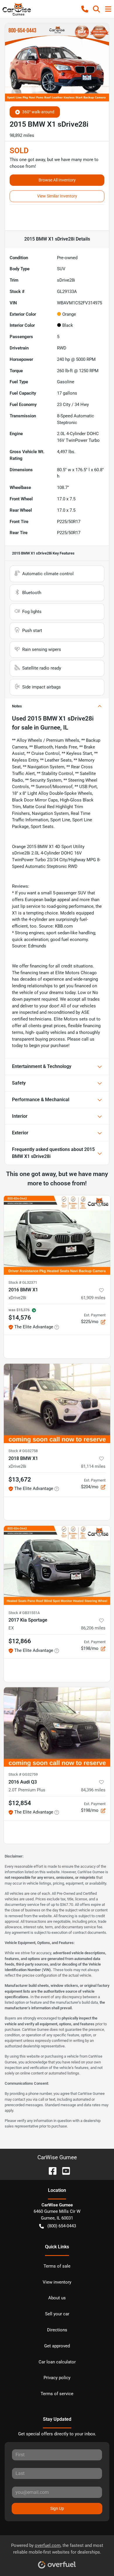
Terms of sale (57, 2266)
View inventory (57, 2282)
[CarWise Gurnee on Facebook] (50, 2170)
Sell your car (57, 2314)
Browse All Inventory (57, 180)
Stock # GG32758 (23, 1451)
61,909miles (93, 1298)
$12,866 (20, 1641)
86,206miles (93, 1628)
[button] (85, 9)
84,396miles (93, 1790)
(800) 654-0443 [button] (62, 2226)
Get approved (57, 2346)
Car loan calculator (57, 2362)
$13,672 (20, 1479)
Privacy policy (57, 2378)
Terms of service (57, 2394)
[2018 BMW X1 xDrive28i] (57, 1403)
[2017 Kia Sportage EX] (57, 1565)
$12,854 (20, 1803)
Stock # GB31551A (24, 1613)
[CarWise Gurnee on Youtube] (64, 2170)
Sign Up (57, 2508)
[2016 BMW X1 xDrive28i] (57, 1235)
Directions (57, 2330)
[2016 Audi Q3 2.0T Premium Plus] (57, 1727)
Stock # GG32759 (23, 1774)
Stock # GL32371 (23, 1282)
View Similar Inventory (57, 196)
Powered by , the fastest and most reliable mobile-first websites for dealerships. (57, 2549)
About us (57, 2298)
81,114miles (93, 1466)
